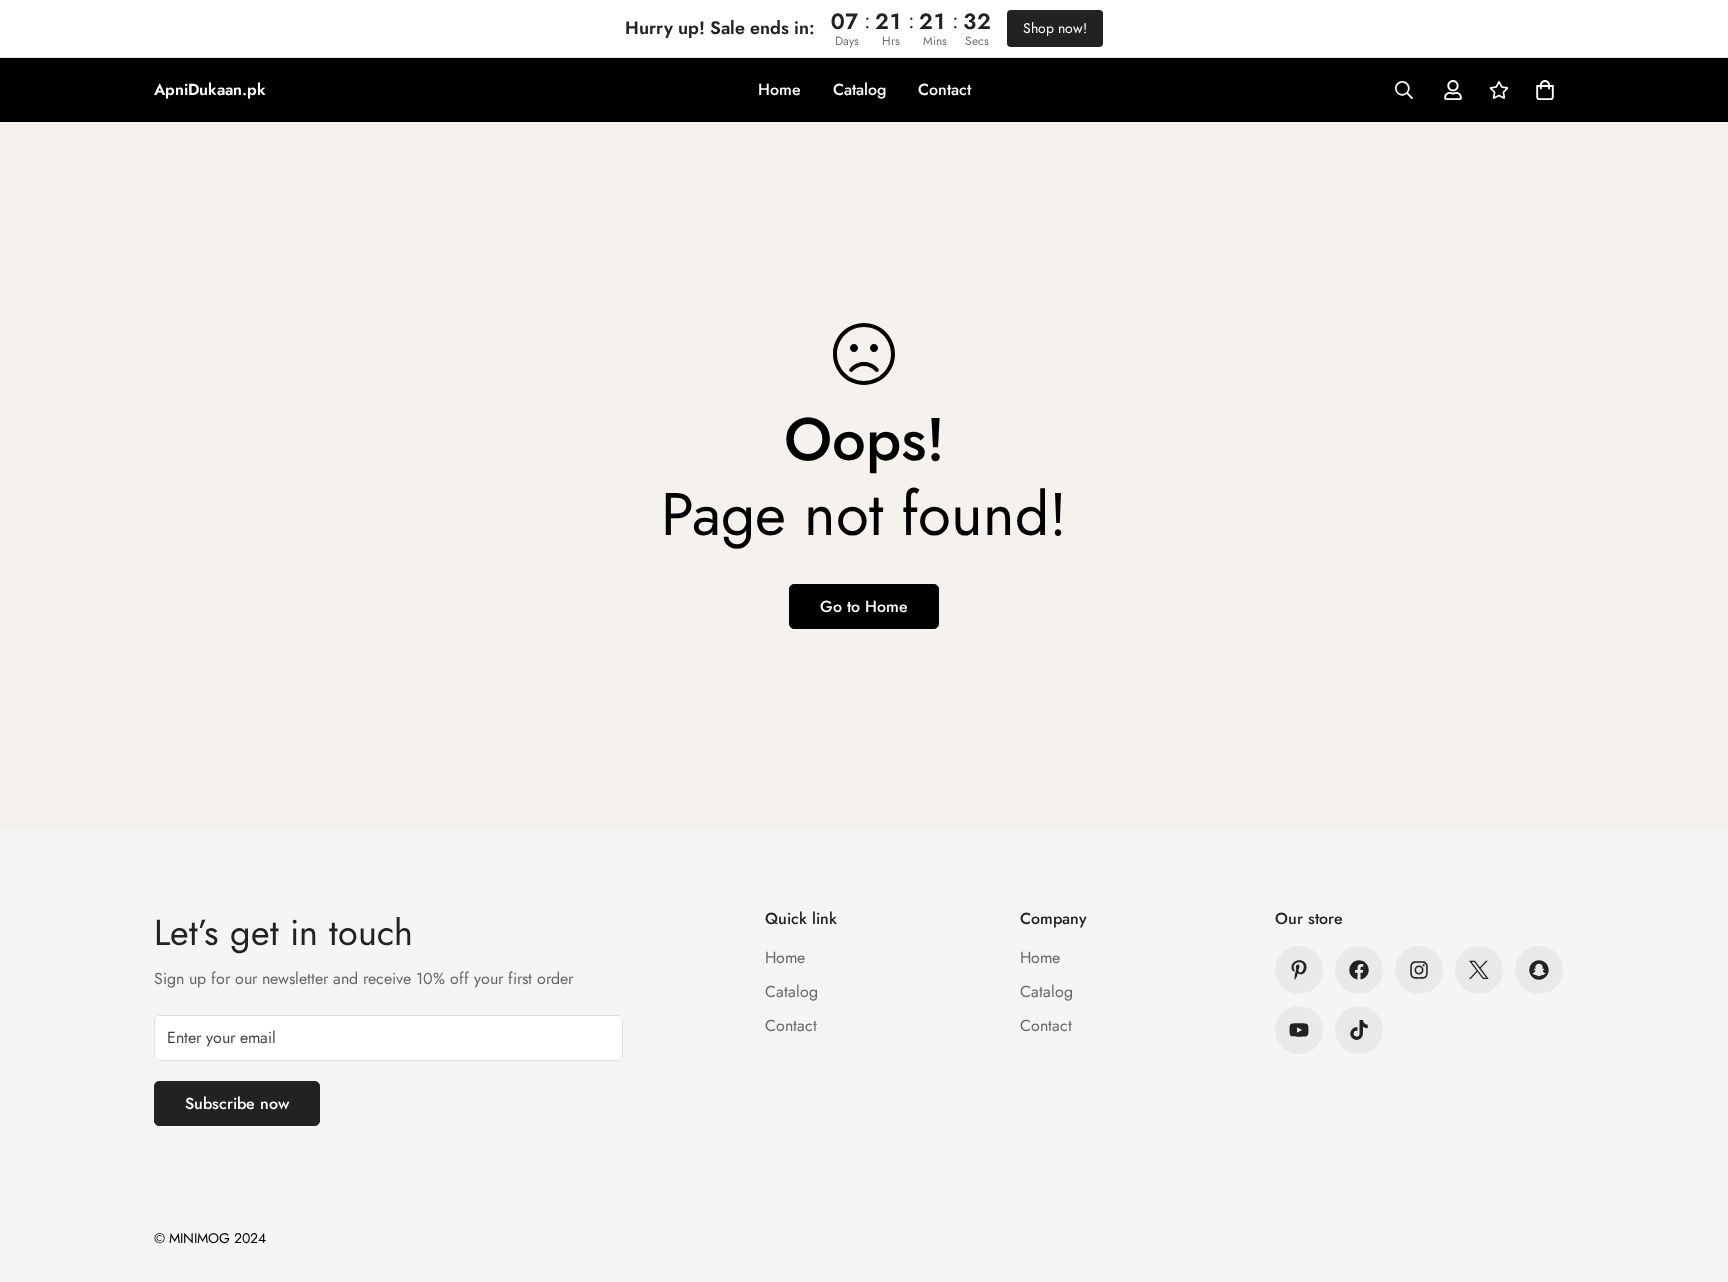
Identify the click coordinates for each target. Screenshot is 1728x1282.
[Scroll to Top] (1689, 1173)
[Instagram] (1419, 970)
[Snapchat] (1539, 970)
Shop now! (1055, 28)
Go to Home (864, 606)
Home (779, 89)
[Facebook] (1359, 970)
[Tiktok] (1359, 1030)
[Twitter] (1479, 970)
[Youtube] (1299, 1030)
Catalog (859, 89)
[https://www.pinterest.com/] (1299, 970)
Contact (944, 89)
